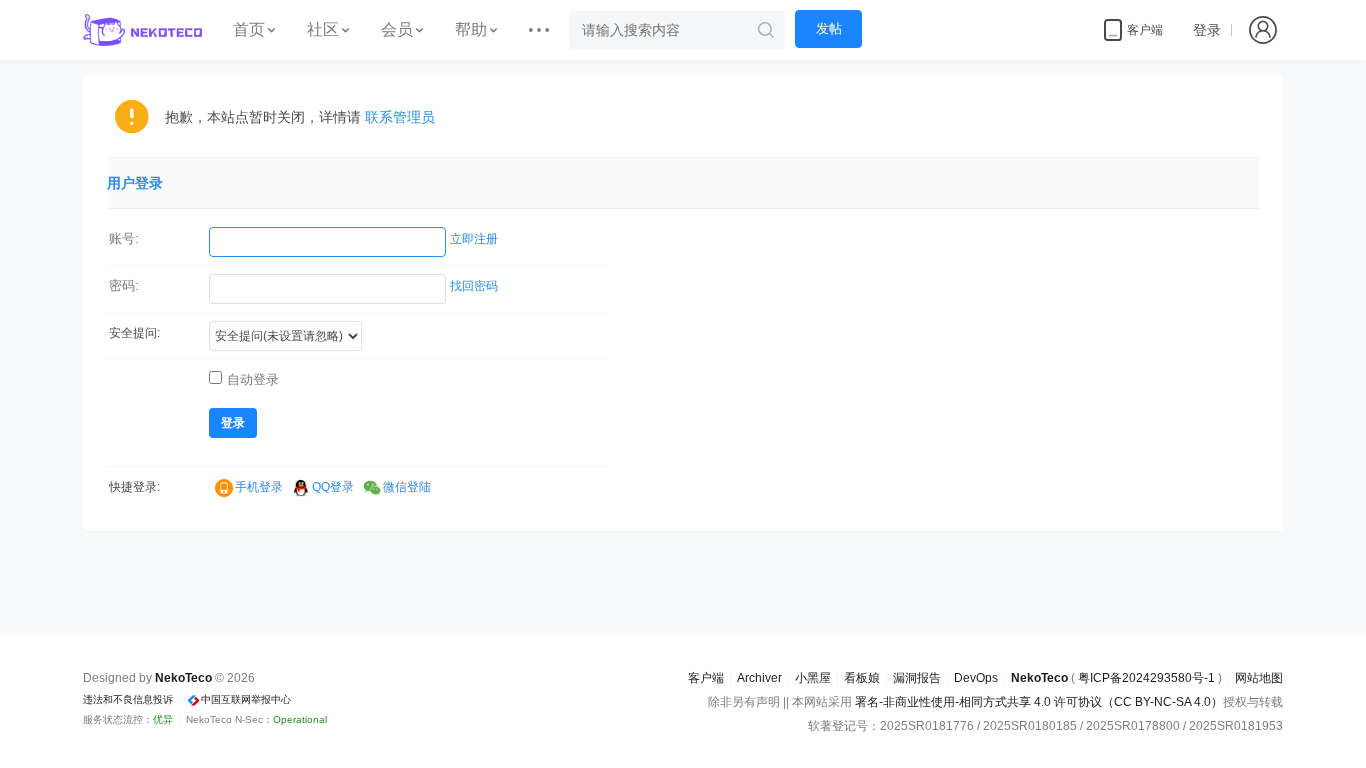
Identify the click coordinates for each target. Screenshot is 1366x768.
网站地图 (1259, 678)
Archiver (759, 678)
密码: (124, 285)
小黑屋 (813, 678)
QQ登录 (333, 487)
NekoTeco (1039, 678)
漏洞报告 (917, 678)
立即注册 (474, 239)
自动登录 (253, 379)
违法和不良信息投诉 (128, 699)
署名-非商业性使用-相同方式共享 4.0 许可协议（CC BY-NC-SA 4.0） (1039, 702)
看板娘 (862, 678)
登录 (1207, 30)
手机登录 (259, 487)
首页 (249, 29)
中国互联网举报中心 (246, 699)
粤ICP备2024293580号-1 (1146, 678)
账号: (124, 238)
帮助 (471, 29)
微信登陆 (407, 487)
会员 (397, 29)
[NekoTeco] (142, 30)
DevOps (976, 678)
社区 (323, 29)
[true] (766, 30)
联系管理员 (400, 117)
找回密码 (474, 286)
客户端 (706, 678)
